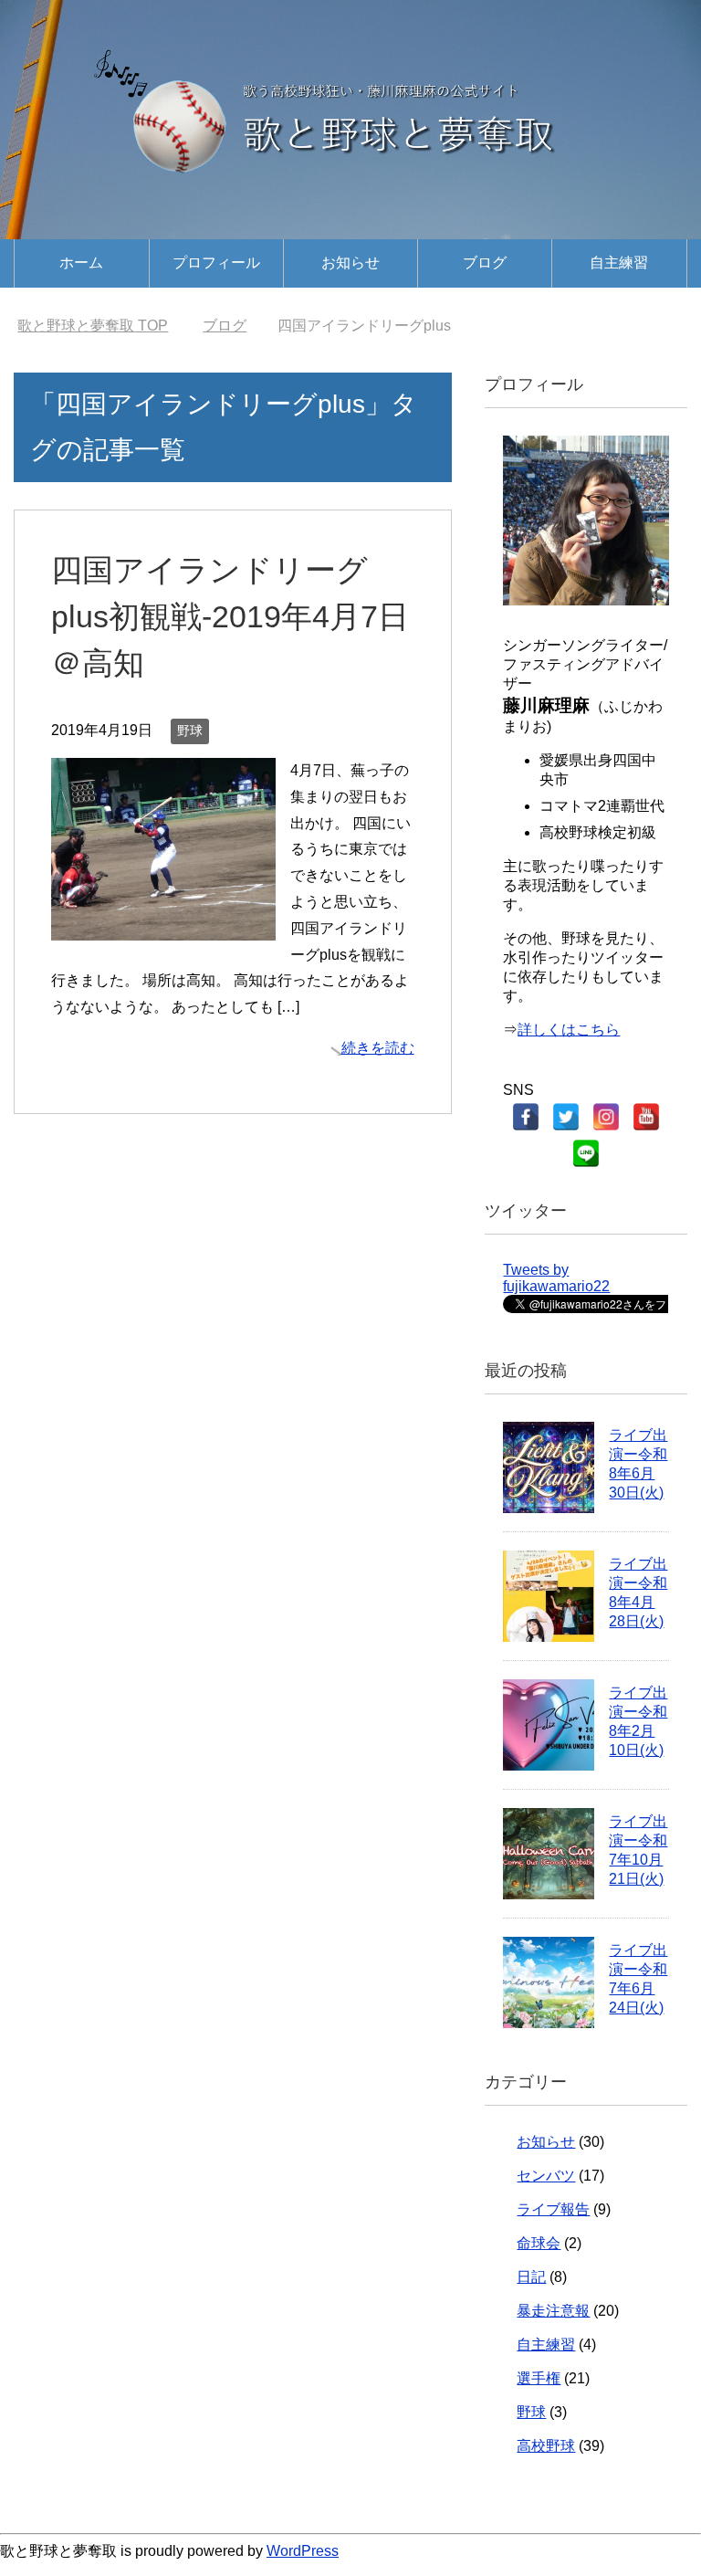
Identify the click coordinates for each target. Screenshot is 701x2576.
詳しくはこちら (569, 1030)
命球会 (539, 2243)
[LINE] (586, 1153)
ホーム (81, 263)
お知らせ (350, 263)
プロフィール (216, 263)
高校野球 (546, 2446)
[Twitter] (566, 1117)
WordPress (303, 2551)
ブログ (485, 263)
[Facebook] (526, 1117)
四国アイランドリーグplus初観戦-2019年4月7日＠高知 (230, 616)
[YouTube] (646, 1117)
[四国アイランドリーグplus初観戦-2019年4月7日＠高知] (163, 926)
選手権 (539, 2378)
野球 (190, 731)
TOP (93, 326)
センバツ (546, 2176)
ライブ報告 (553, 2209)
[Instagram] (606, 1117)
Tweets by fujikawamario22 (556, 1278)
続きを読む (378, 1048)
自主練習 (619, 263)
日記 (531, 2277)
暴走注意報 (553, 2311)
